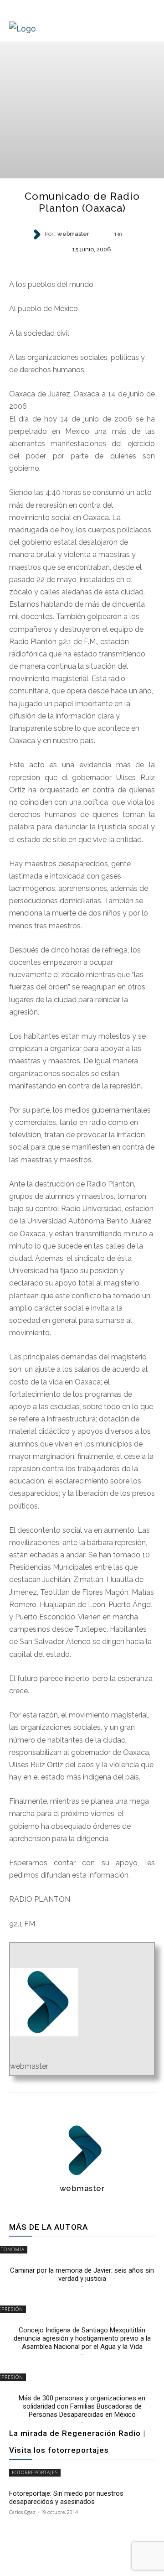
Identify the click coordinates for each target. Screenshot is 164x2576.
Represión (82, 264)
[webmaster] (38, 234)
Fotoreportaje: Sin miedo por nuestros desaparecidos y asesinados (66, 2498)
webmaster (73, 234)
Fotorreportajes (35, 2472)
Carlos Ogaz (22, 2512)
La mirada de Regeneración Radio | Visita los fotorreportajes (77, 2442)
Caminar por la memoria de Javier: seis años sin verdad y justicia (82, 2274)
